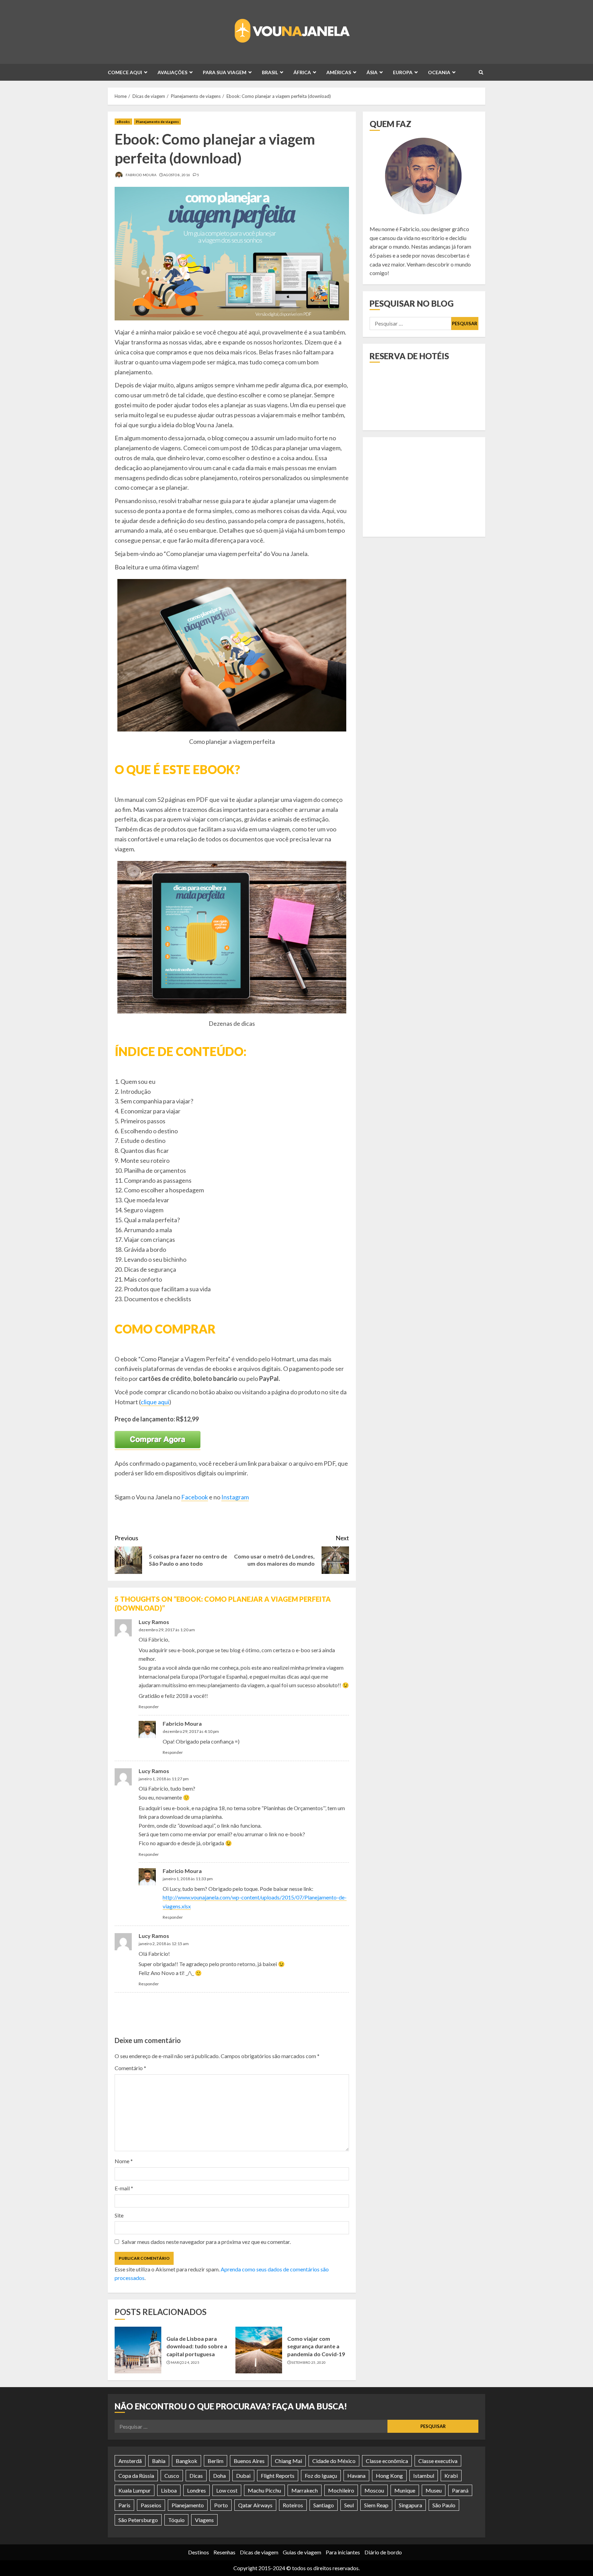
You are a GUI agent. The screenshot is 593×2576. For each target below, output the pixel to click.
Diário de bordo (383, 2552)
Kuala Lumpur (135, 2490)
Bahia (159, 2461)
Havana (356, 2476)
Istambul (424, 2476)
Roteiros (293, 2505)
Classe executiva (438, 2461)
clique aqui (155, 1402)
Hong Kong (389, 2476)
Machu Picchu (264, 2490)
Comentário (130, 2068)
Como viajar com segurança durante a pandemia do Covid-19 (316, 2346)
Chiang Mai (288, 2461)
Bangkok (187, 2461)
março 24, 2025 (185, 2362)
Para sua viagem (225, 72)
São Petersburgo (138, 2520)
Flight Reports (278, 2476)
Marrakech (305, 2490)
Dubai (243, 2476)
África (302, 72)
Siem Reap (376, 2505)
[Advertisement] (234, 2015)
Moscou (374, 2490)
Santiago (324, 2505)
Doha (219, 2476)
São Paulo (444, 2505)
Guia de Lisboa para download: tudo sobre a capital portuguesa (197, 2346)
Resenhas (224, 2552)
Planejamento (188, 2505)
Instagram (235, 1497)
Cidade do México (334, 2461)
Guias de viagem (302, 2552)
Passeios (151, 2505)
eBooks (123, 122)
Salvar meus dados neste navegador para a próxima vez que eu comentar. (206, 2242)
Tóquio (176, 2520)
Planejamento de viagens (157, 122)
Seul (349, 2505)
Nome (124, 2161)
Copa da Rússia (136, 2476)
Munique (405, 2490)
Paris (124, 2505)
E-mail (124, 2188)
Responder (149, 1707)
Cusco (172, 2476)
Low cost (227, 2490)
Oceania (439, 72)
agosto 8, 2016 (177, 175)
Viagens (204, 2520)
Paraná (460, 2490)
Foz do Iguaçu (321, 2476)
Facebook (195, 1497)
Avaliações (172, 72)
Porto (221, 2505)
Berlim (216, 2461)
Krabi (451, 2476)
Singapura (410, 2505)
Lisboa (169, 2490)
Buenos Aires (249, 2461)
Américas (339, 72)
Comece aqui (125, 72)
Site (119, 2215)
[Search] (481, 72)
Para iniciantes (343, 2552)
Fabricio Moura (141, 175)
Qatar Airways (255, 2505)
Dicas (196, 2476)
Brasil (270, 72)
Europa (403, 72)
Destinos (199, 2552)
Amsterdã (130, 2461)
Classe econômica (387, 2461)
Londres (196, 2490)
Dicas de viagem (259, 2552)
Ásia (372, 72)
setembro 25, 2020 (309, 2362)
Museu (434, 2490)
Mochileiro (341, 2490)
